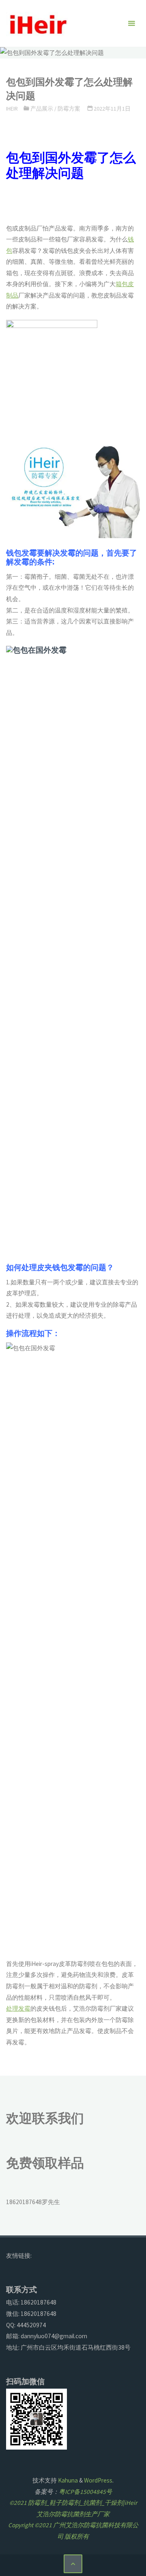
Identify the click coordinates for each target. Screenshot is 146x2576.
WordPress (98, 2480)
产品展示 (42, 109)
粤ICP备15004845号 (85, 2492)
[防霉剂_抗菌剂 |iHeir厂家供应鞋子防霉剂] (37, 23)
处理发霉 (18, 2008)
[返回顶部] (73, 2564)
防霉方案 (69, 109)
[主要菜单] (131, 24)
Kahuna (67, 2480)
